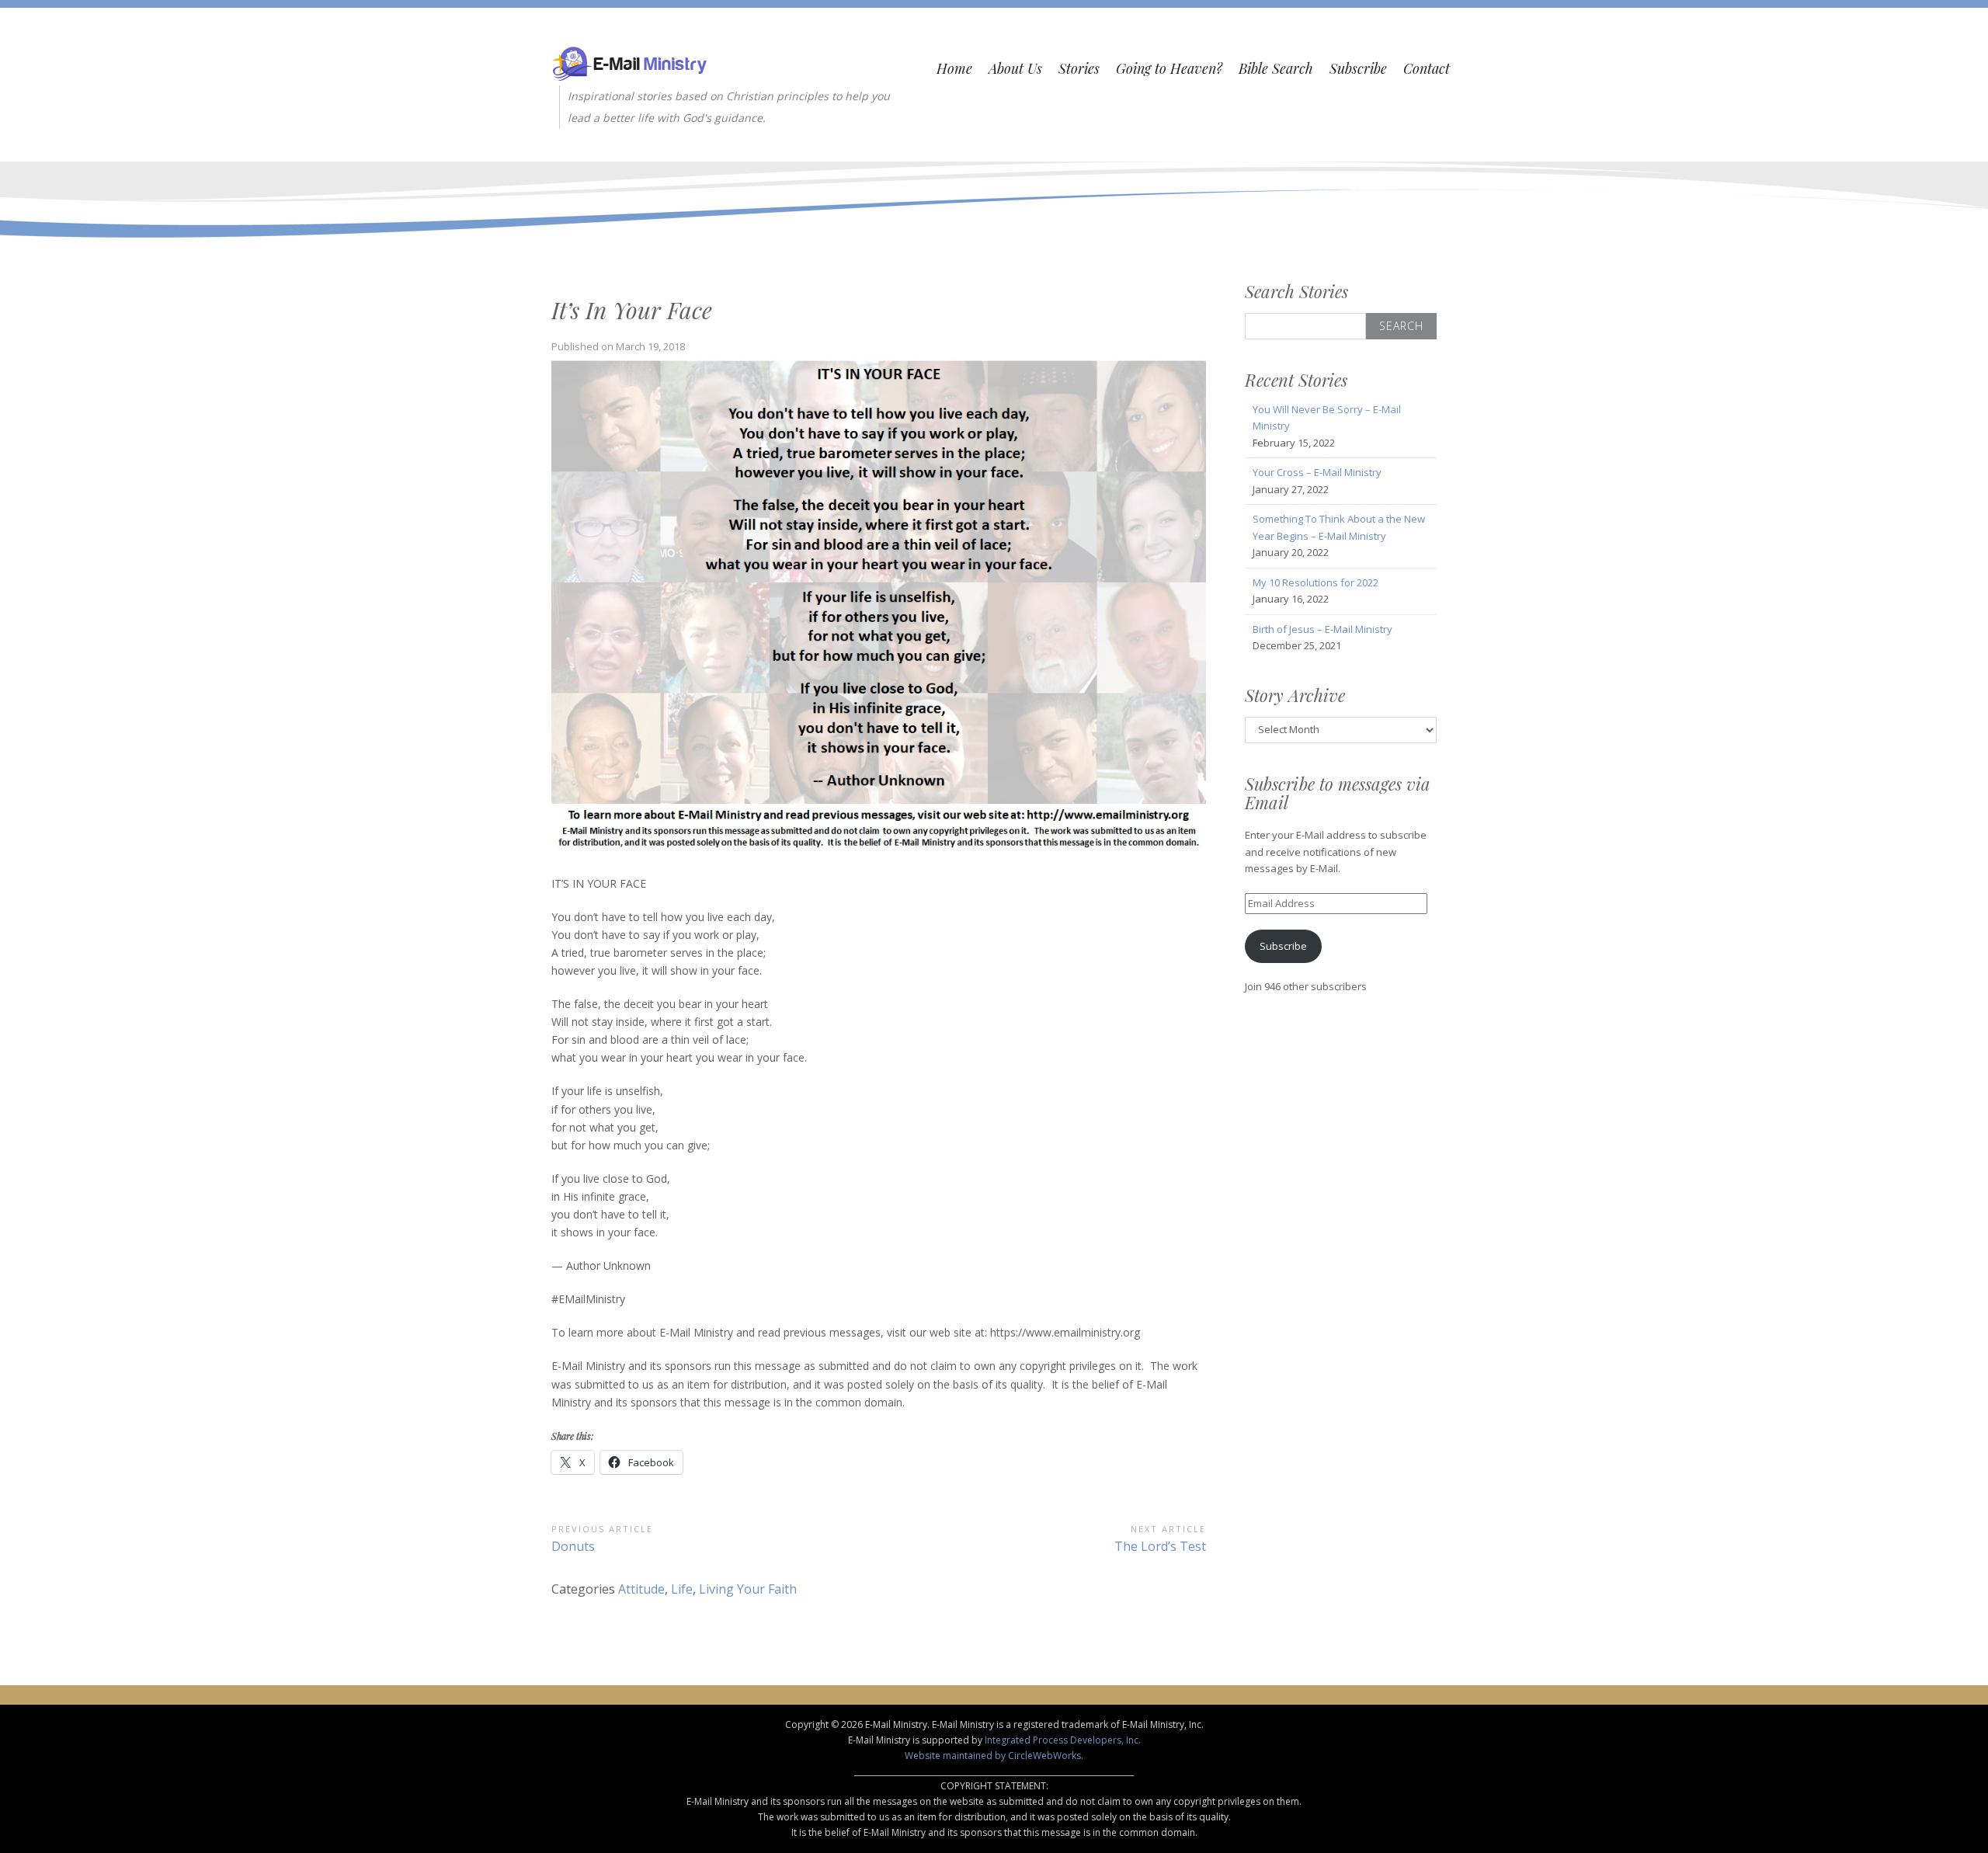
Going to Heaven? (1169, 68)
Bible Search (1276, 68)
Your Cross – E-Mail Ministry (1317, 472)
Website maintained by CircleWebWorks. (994, 1756)
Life (682, 1589)
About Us (1015, 68)
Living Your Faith (748, 1589)
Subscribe (1358, 68)
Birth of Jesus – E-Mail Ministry (1322, 629)
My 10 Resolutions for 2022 (1315, 582)
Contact (1427, 68)
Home (954, 68)
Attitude (641, 1589)
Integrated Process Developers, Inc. (1063, 1740)
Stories (1079, 68)
